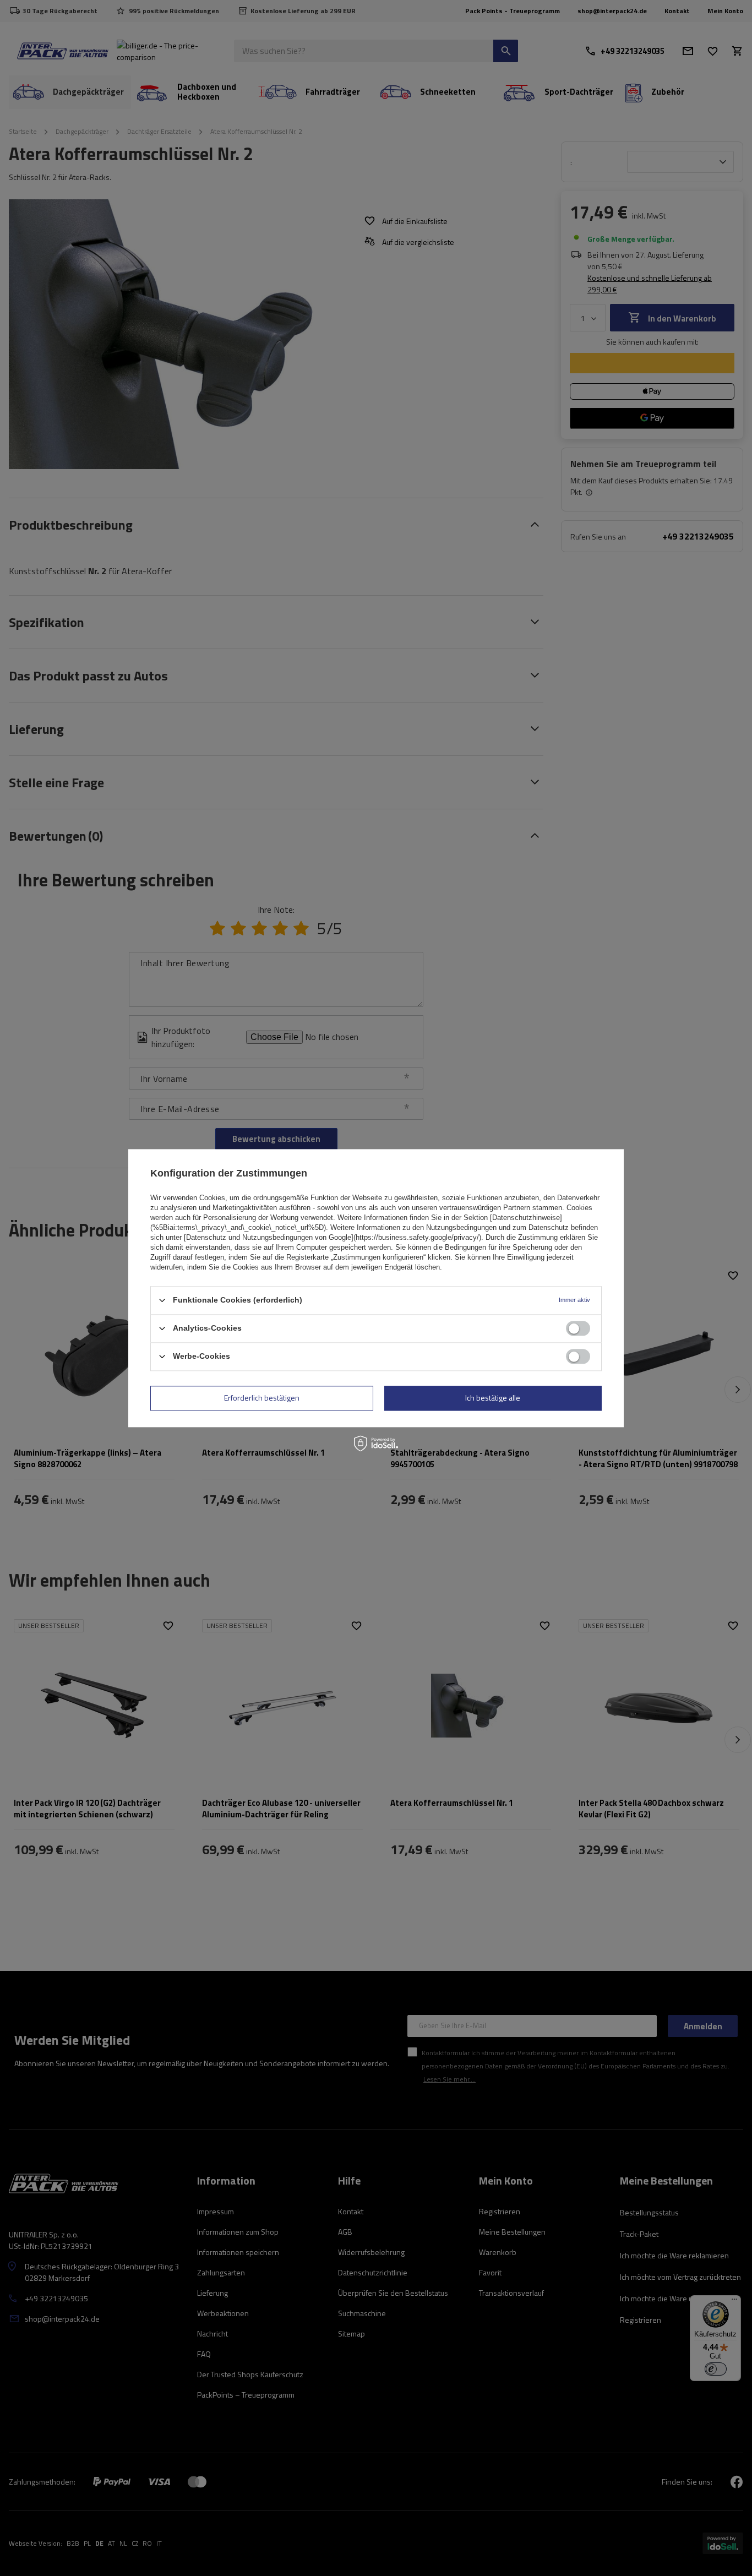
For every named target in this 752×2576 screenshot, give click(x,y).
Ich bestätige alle (493, 1398)
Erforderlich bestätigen (262, 1398)
